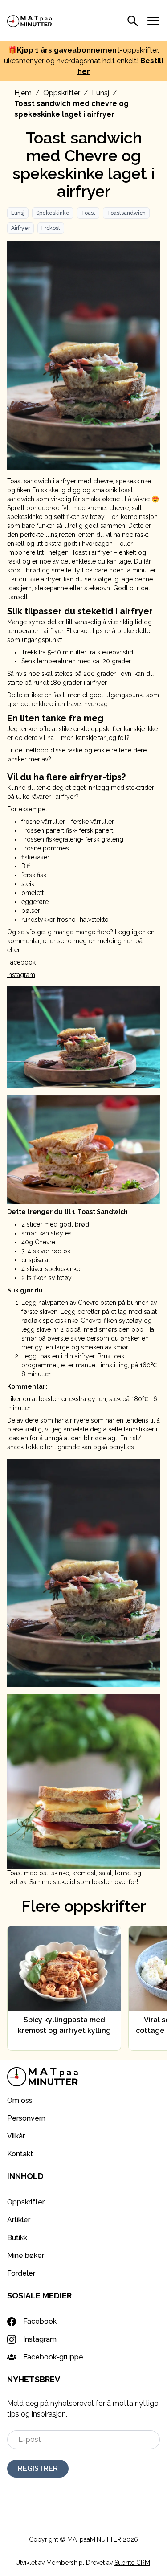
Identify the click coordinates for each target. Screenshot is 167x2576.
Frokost (51, 228)
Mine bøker (26, 2255)
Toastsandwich (126, 213)
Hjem (23, 93)
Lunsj (100, 93)
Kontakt (20, 2154)
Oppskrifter (62, 93)
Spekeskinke (53, 213)
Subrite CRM (132, 2563)
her (84, 72)
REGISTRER (38, 2468)
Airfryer (20, 228)
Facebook (21, 962)
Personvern (26, 2118)
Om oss (20, 2100)
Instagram (21, 975)
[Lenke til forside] (30, 21)
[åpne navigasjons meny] (153, 21)
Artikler (19, 2220)
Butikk (17, 2238)
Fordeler (21, 2273)
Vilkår (16, 2136)
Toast (88, 213)
